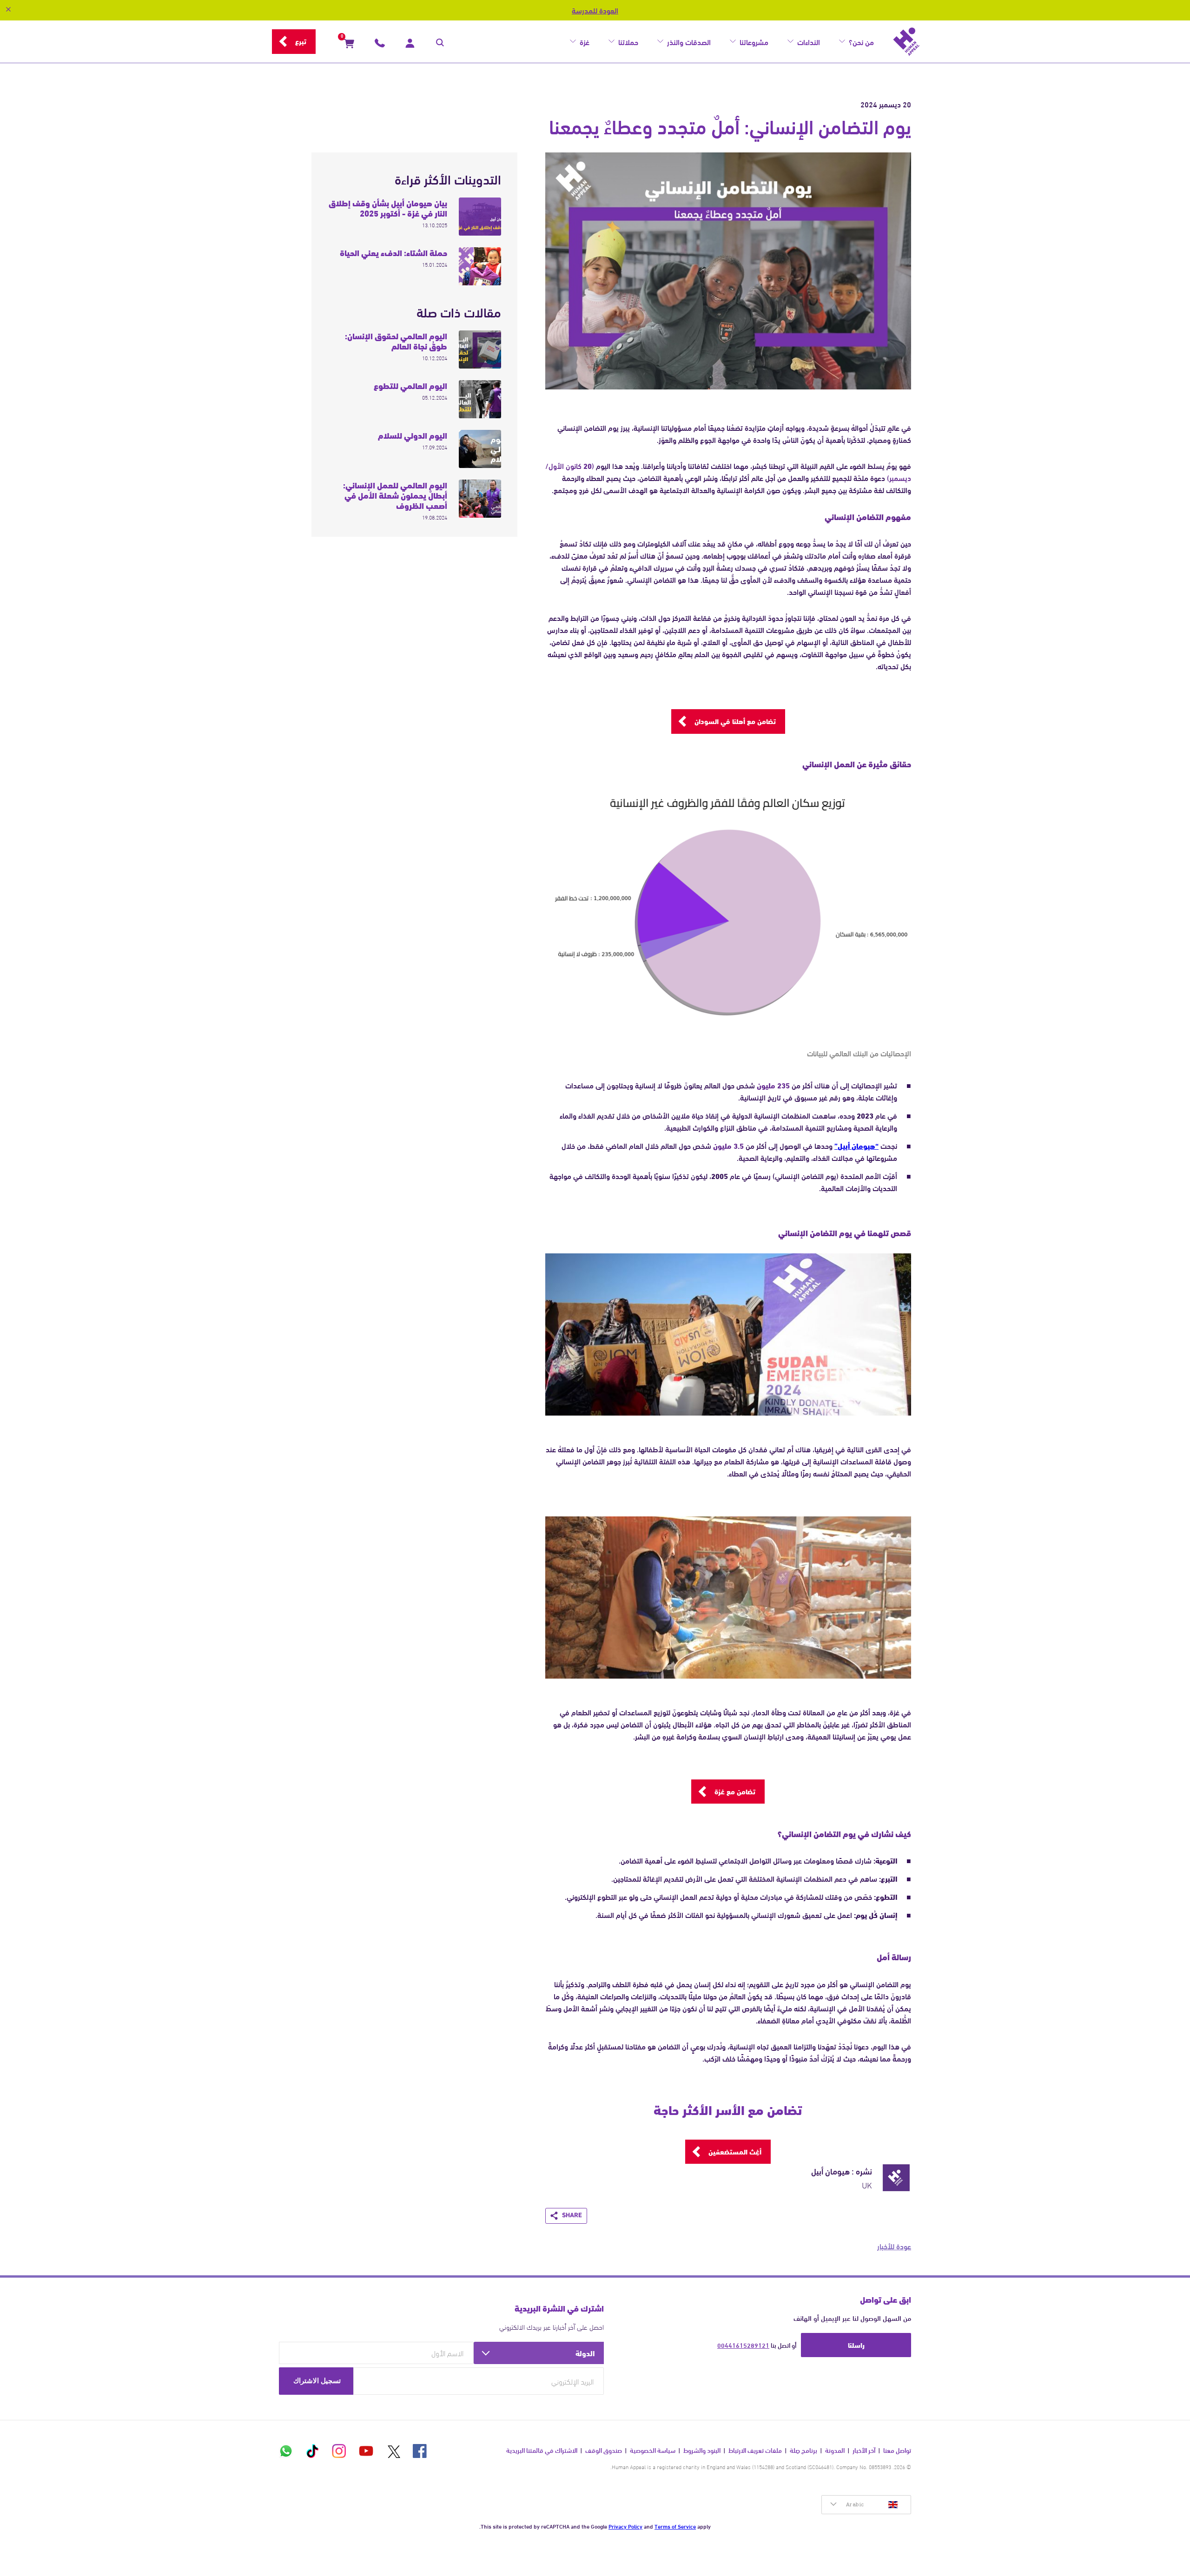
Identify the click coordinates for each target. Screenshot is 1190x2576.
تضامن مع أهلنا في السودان (735, 721)
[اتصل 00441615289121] (380, 45)
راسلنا (856, 2345)
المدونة (835, 2450)
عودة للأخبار (894, 2246)
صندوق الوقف (604, 2450)
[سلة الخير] (349, 45)
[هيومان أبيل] (906, 42)
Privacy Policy (625, 2526)
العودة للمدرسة (595, 10)
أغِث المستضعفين (735, 2151)
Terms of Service (675, 2526)
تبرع (301, 41)
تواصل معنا (897, 2450)
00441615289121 (743, 2345)
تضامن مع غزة (735, 1791)
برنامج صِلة (803, 2450)
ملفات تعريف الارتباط (755, 2450)
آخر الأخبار (864, 2450)
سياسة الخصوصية (653, 2450)
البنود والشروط (702, 2450)
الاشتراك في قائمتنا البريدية (542, 2450)
